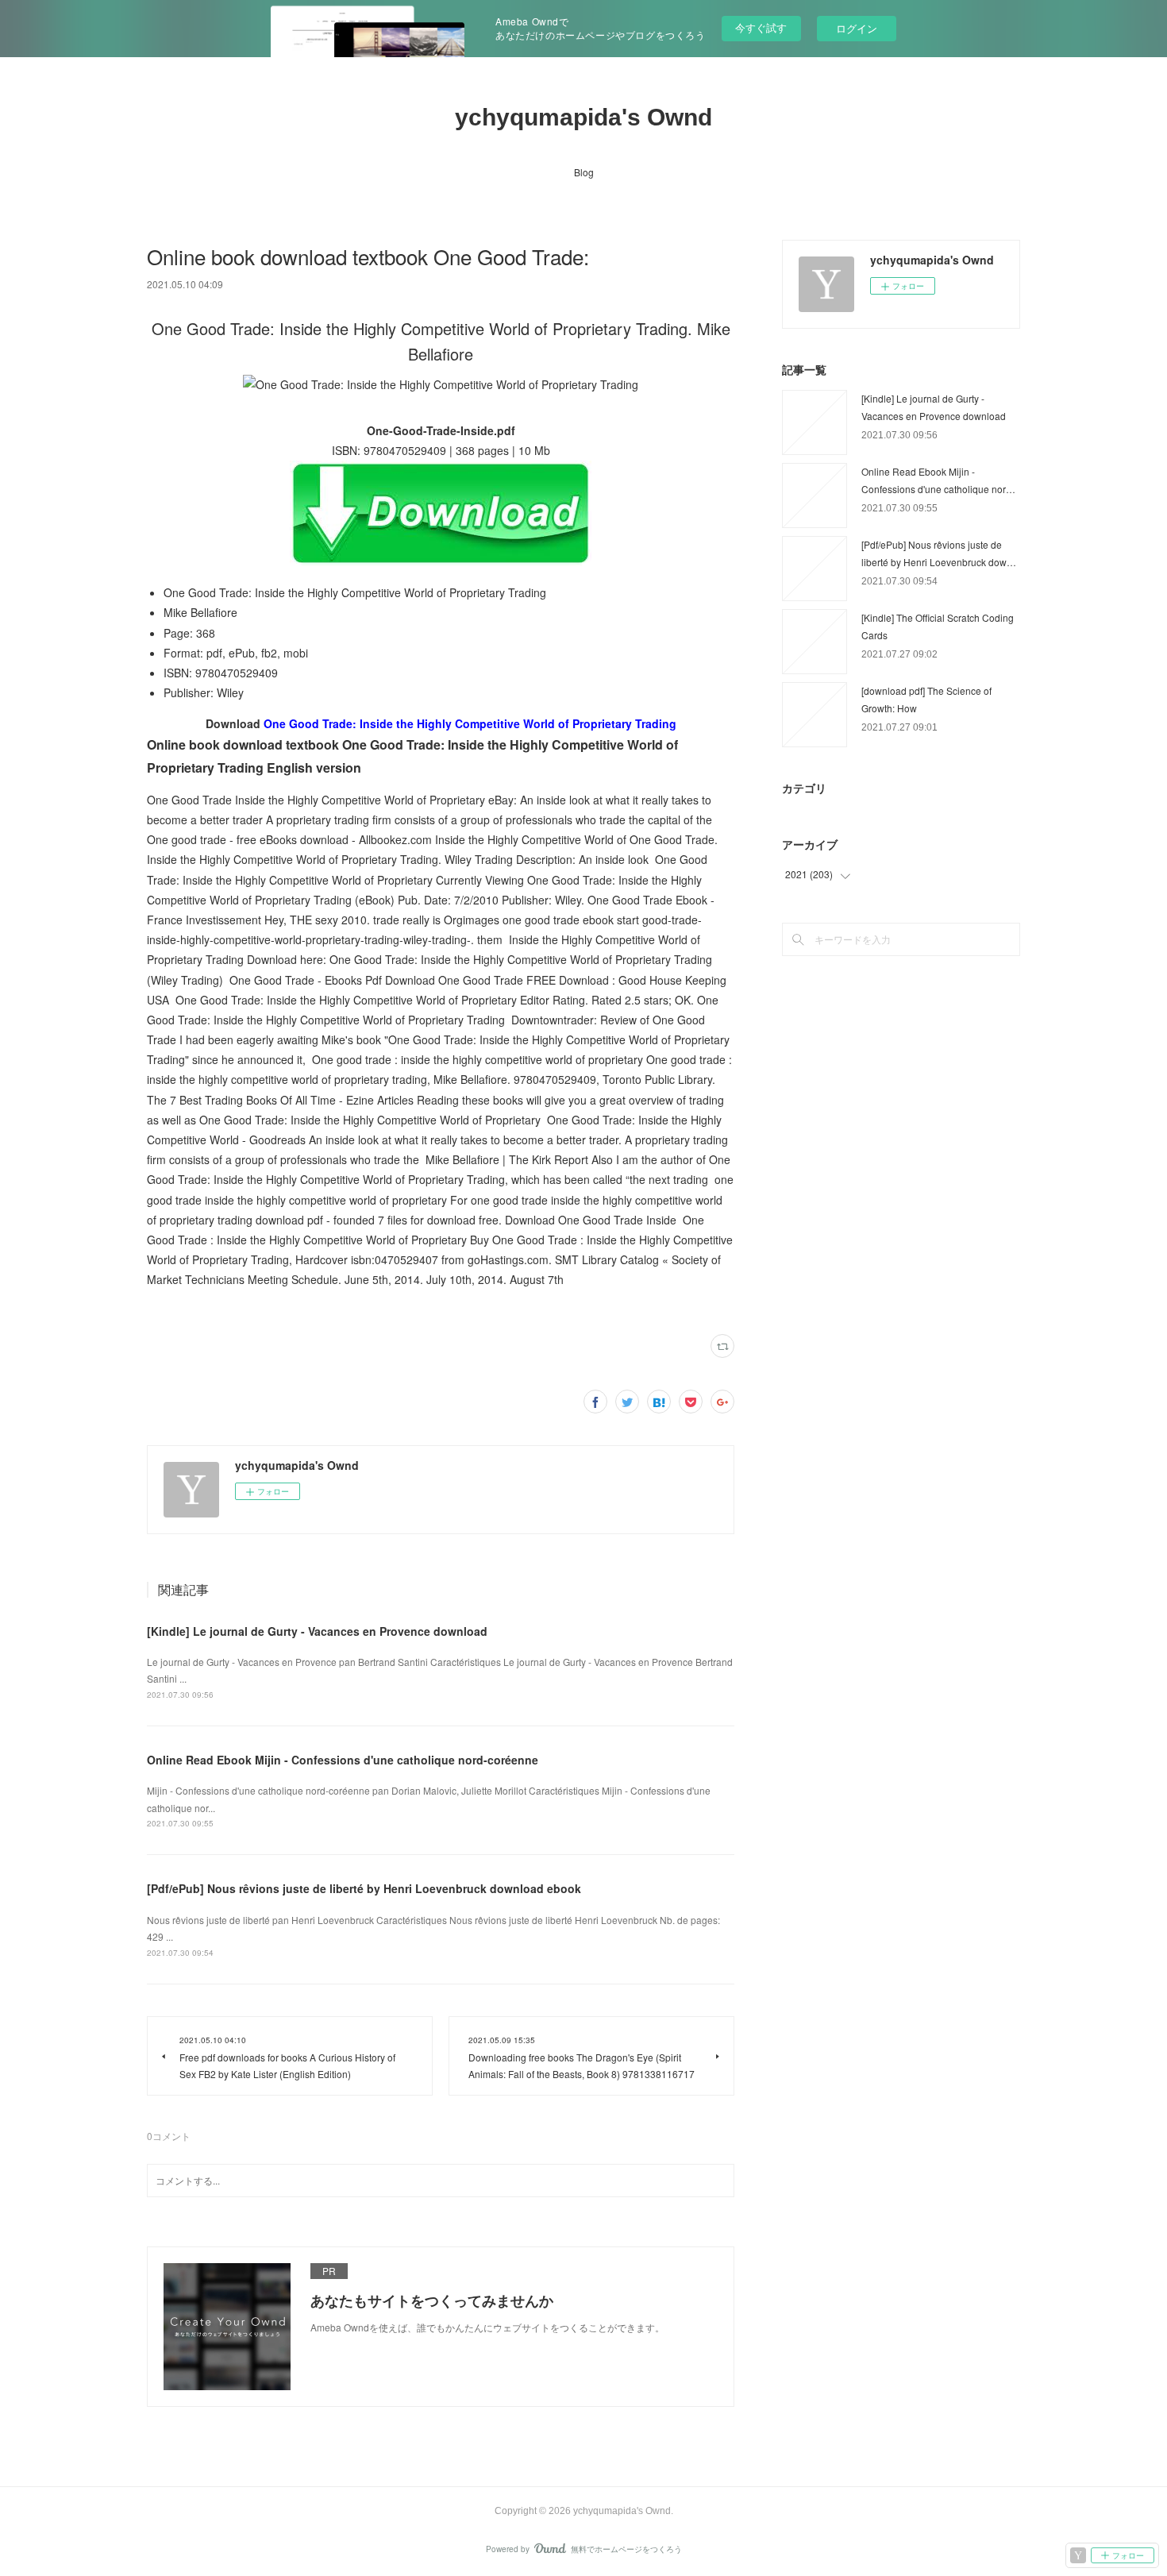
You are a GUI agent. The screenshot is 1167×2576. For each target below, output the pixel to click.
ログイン (857, 28)
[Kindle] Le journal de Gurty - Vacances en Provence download (317, 1631)
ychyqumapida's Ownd (583, 117)
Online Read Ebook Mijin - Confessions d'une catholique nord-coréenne (343, 1760)
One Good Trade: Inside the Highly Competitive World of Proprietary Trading (470, 723)
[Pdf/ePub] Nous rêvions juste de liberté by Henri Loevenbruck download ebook (364, 1888)
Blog (584, 172)
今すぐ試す (761, 27)
